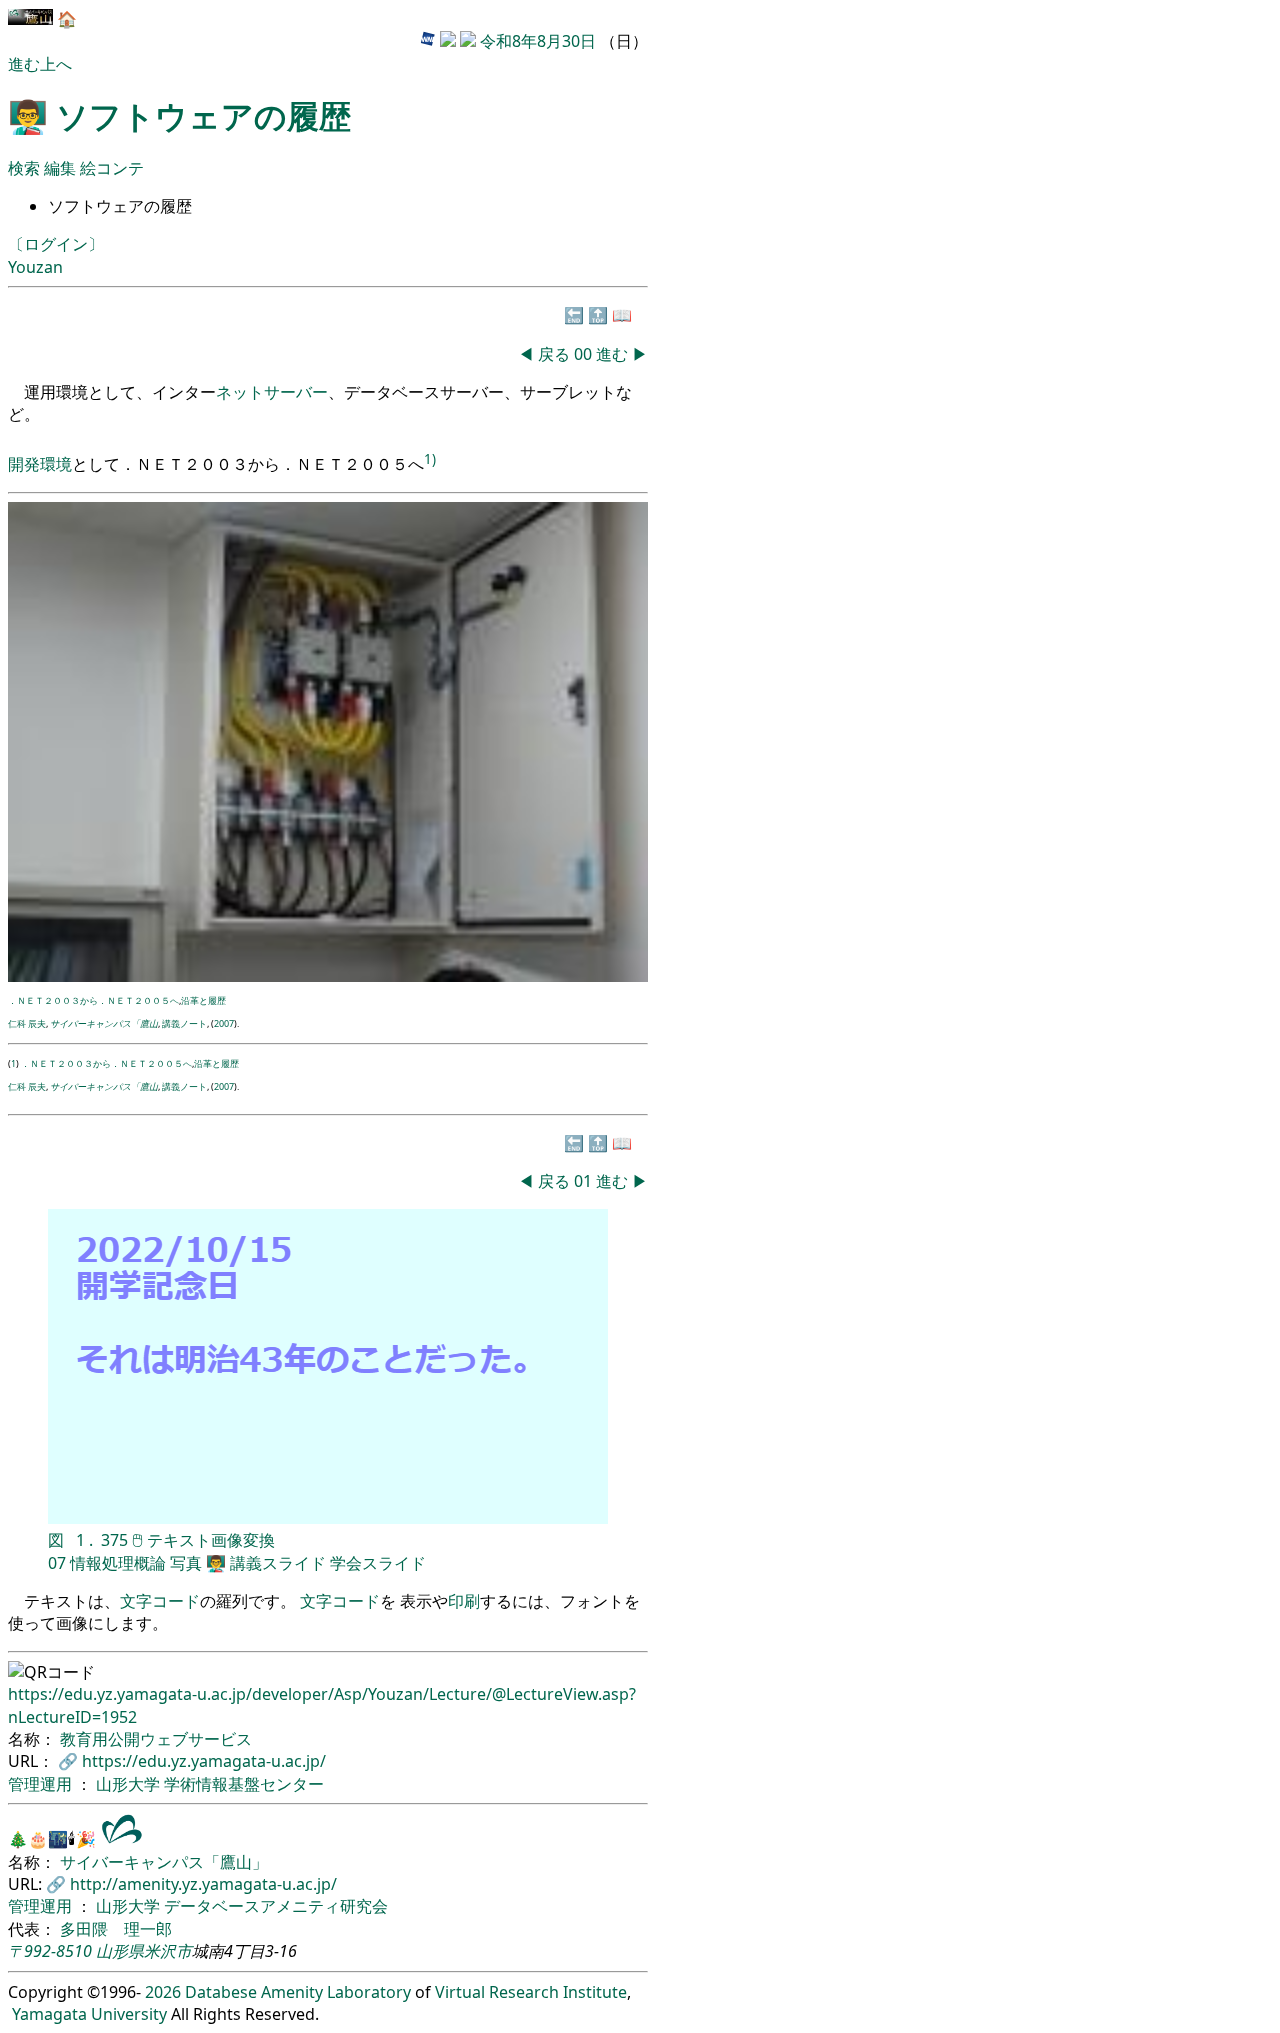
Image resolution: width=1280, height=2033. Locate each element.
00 (585, 354)
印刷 (464, 1601)
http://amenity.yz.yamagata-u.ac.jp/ (203, 1884)
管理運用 (42, 1784)
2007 (224, 1023)
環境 (56, 464)
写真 (186, 1563)
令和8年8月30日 (538, 41)
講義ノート (184, 1023)
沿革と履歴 (203, 1000)
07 (57, 1563)
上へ (56, 64)
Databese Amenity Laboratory (298, 1992)
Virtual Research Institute (531, 1992)
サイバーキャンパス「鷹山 (104, 1023)
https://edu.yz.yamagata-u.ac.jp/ (204, 1761)
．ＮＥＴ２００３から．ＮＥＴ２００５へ (93, 1000)
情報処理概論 (118, 1563)
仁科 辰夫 (27, 1023)
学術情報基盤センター (244, 1784)
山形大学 (130, 1784)
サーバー (296, 392)
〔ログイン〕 (56, 244)
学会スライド (378, 1563)
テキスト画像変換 (211, 1540)
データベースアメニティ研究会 (276, 1906)
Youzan (35, 267)
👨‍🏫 (216, 1563)
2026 (163, 1992)
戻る (554, 354)
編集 (62, 168)
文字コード (160, 1601)
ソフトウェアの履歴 (203, 115)
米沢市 (168, 1951)
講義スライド (278, 1563)
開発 (24, 464)
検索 (24, 168)
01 (585, 1181)
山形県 (120, 1951)
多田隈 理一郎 (116, 1929)
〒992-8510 (50, 1951)
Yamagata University (89, 2014)
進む (24, 64)
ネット (240, 392)
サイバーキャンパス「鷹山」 (164, 1862)
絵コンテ (112, 168)
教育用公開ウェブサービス (156, 1739)
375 (114, 1540)
